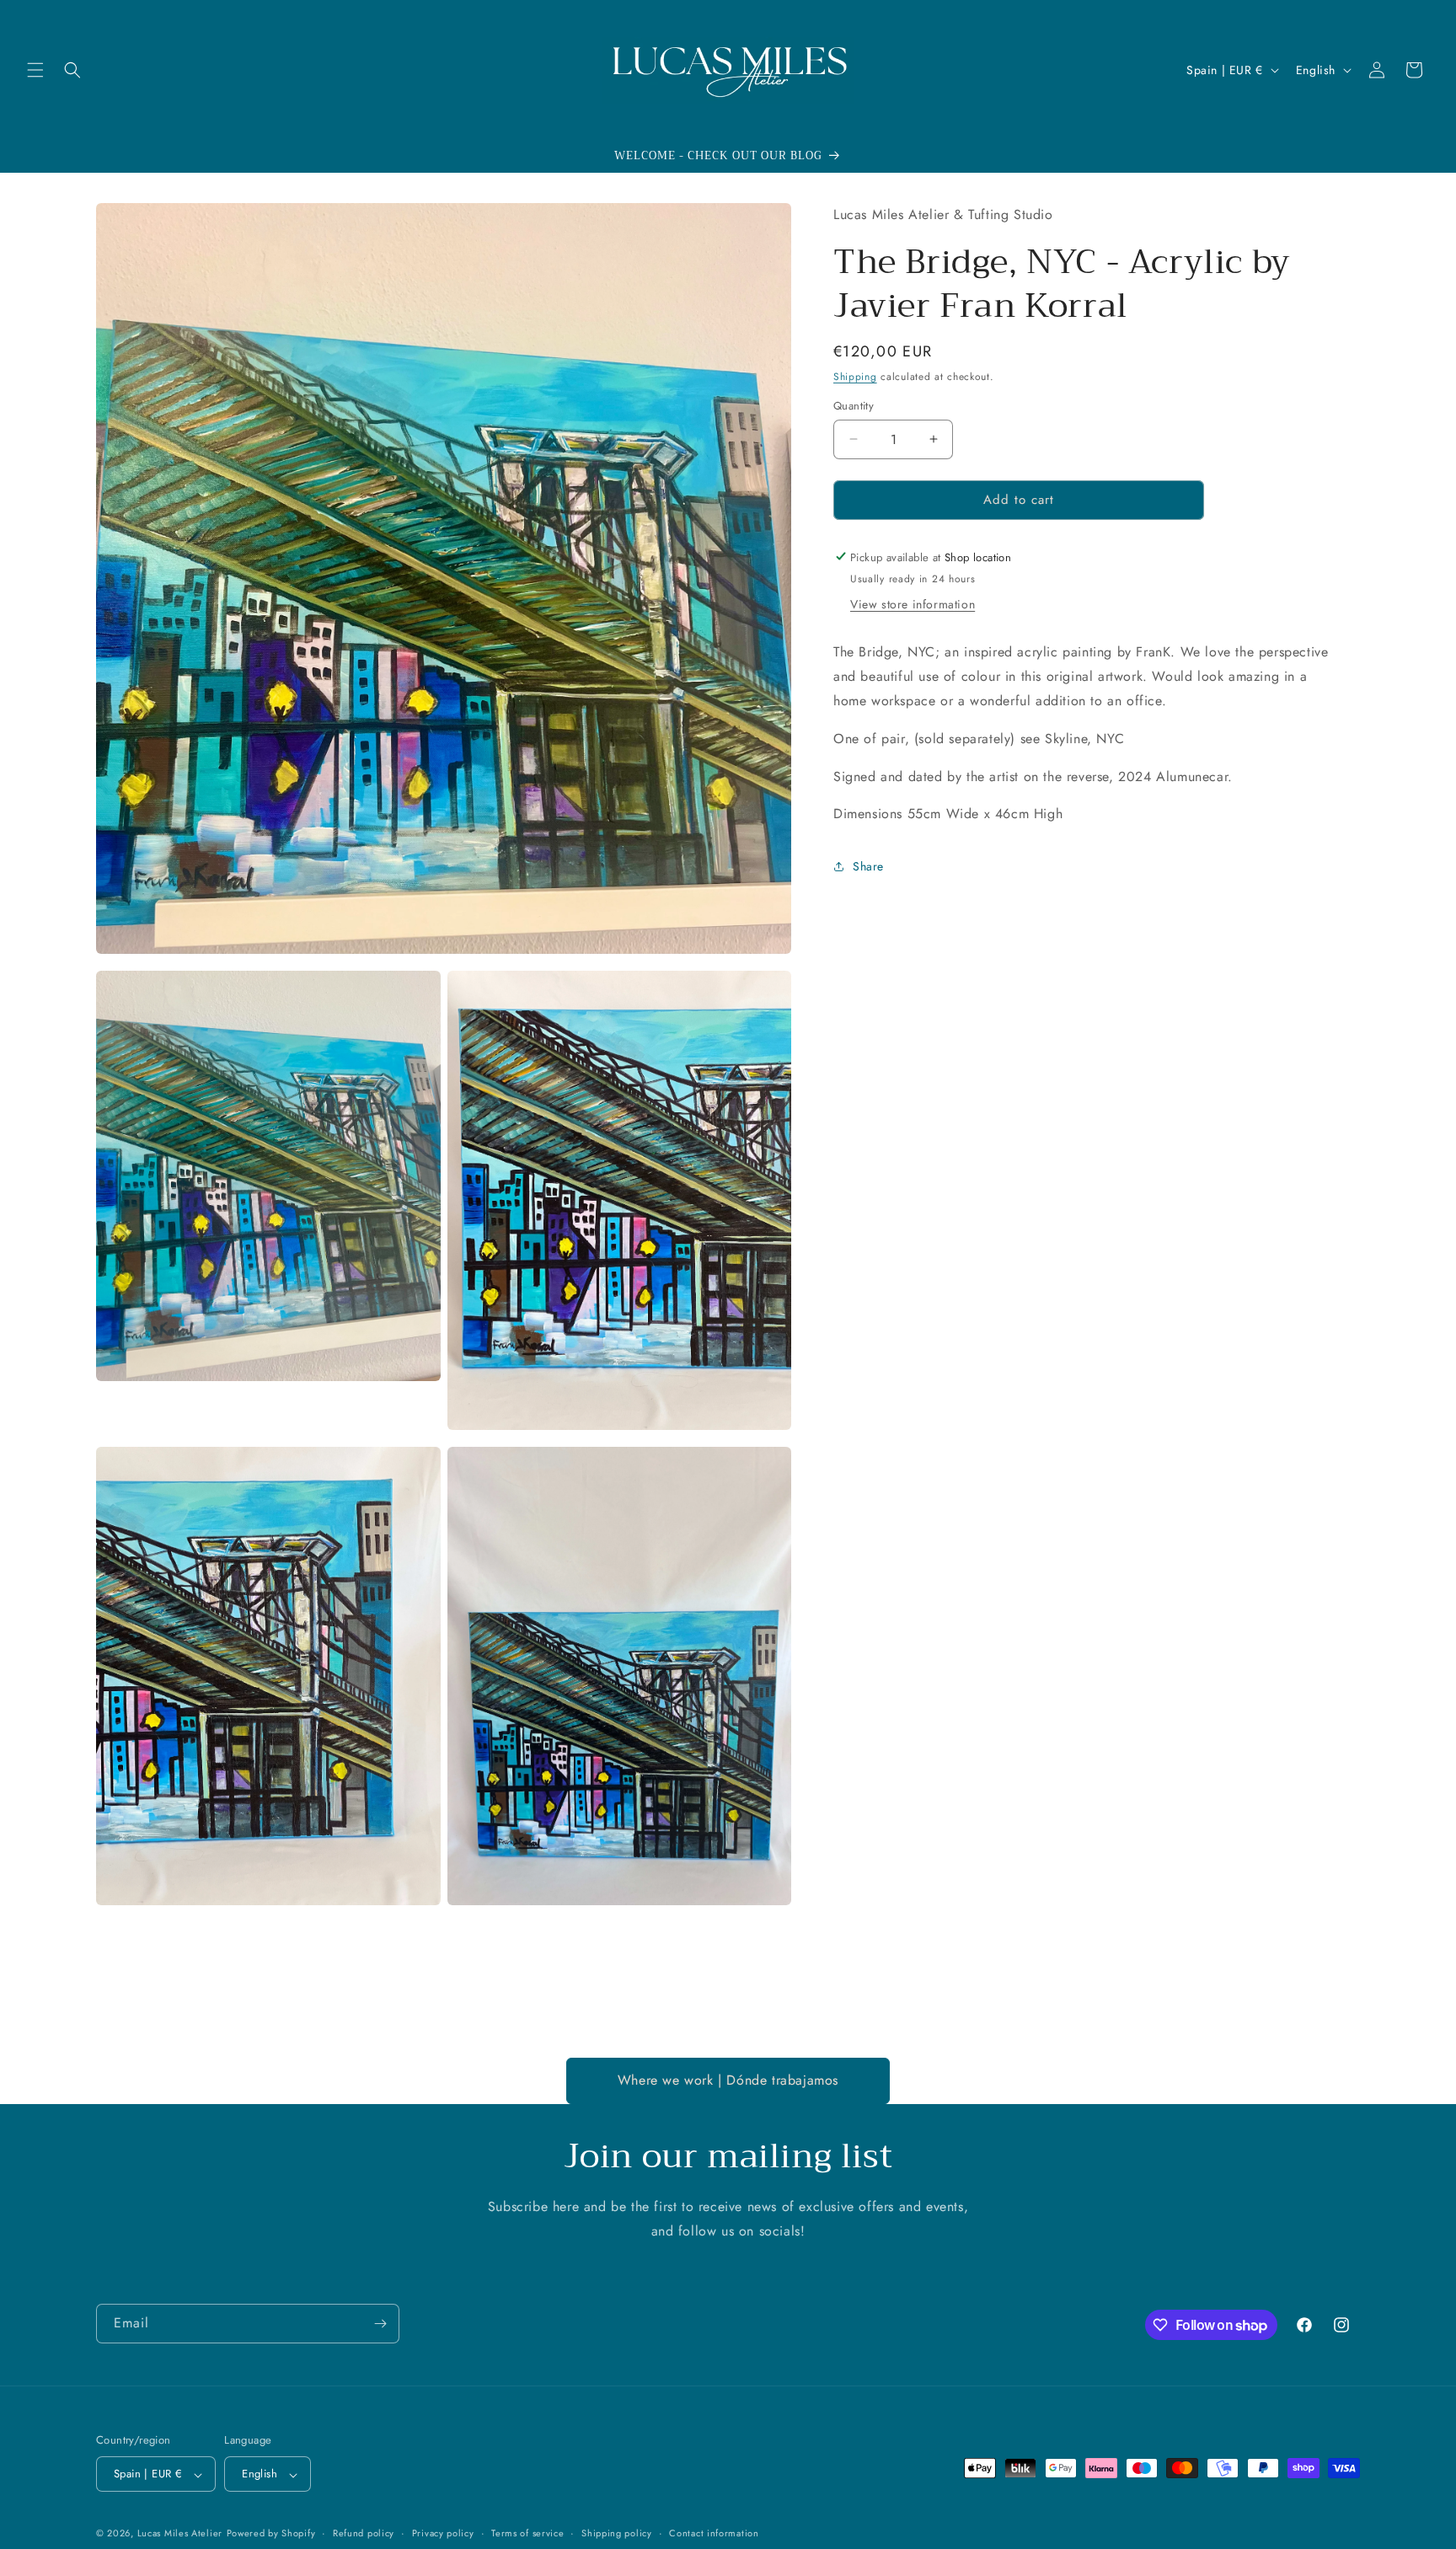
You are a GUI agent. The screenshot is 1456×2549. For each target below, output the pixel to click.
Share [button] (868, 866)
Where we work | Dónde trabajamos (728, 2080)
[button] (35, 70)
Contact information (714, 2533)
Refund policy (364, 2533)
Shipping (855, 377)
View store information (913, 604)
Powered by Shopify (271, 2534)
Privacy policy (443, 2533)
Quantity (854, 406)
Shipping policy (617, 2533)
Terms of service (527, 2533)
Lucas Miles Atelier (180, 2534)
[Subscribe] (380, 2324)
